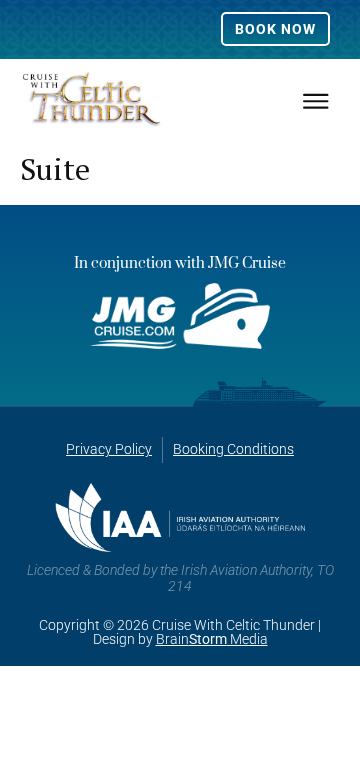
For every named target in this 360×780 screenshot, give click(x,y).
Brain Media (212, 639)
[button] (315, 100)
